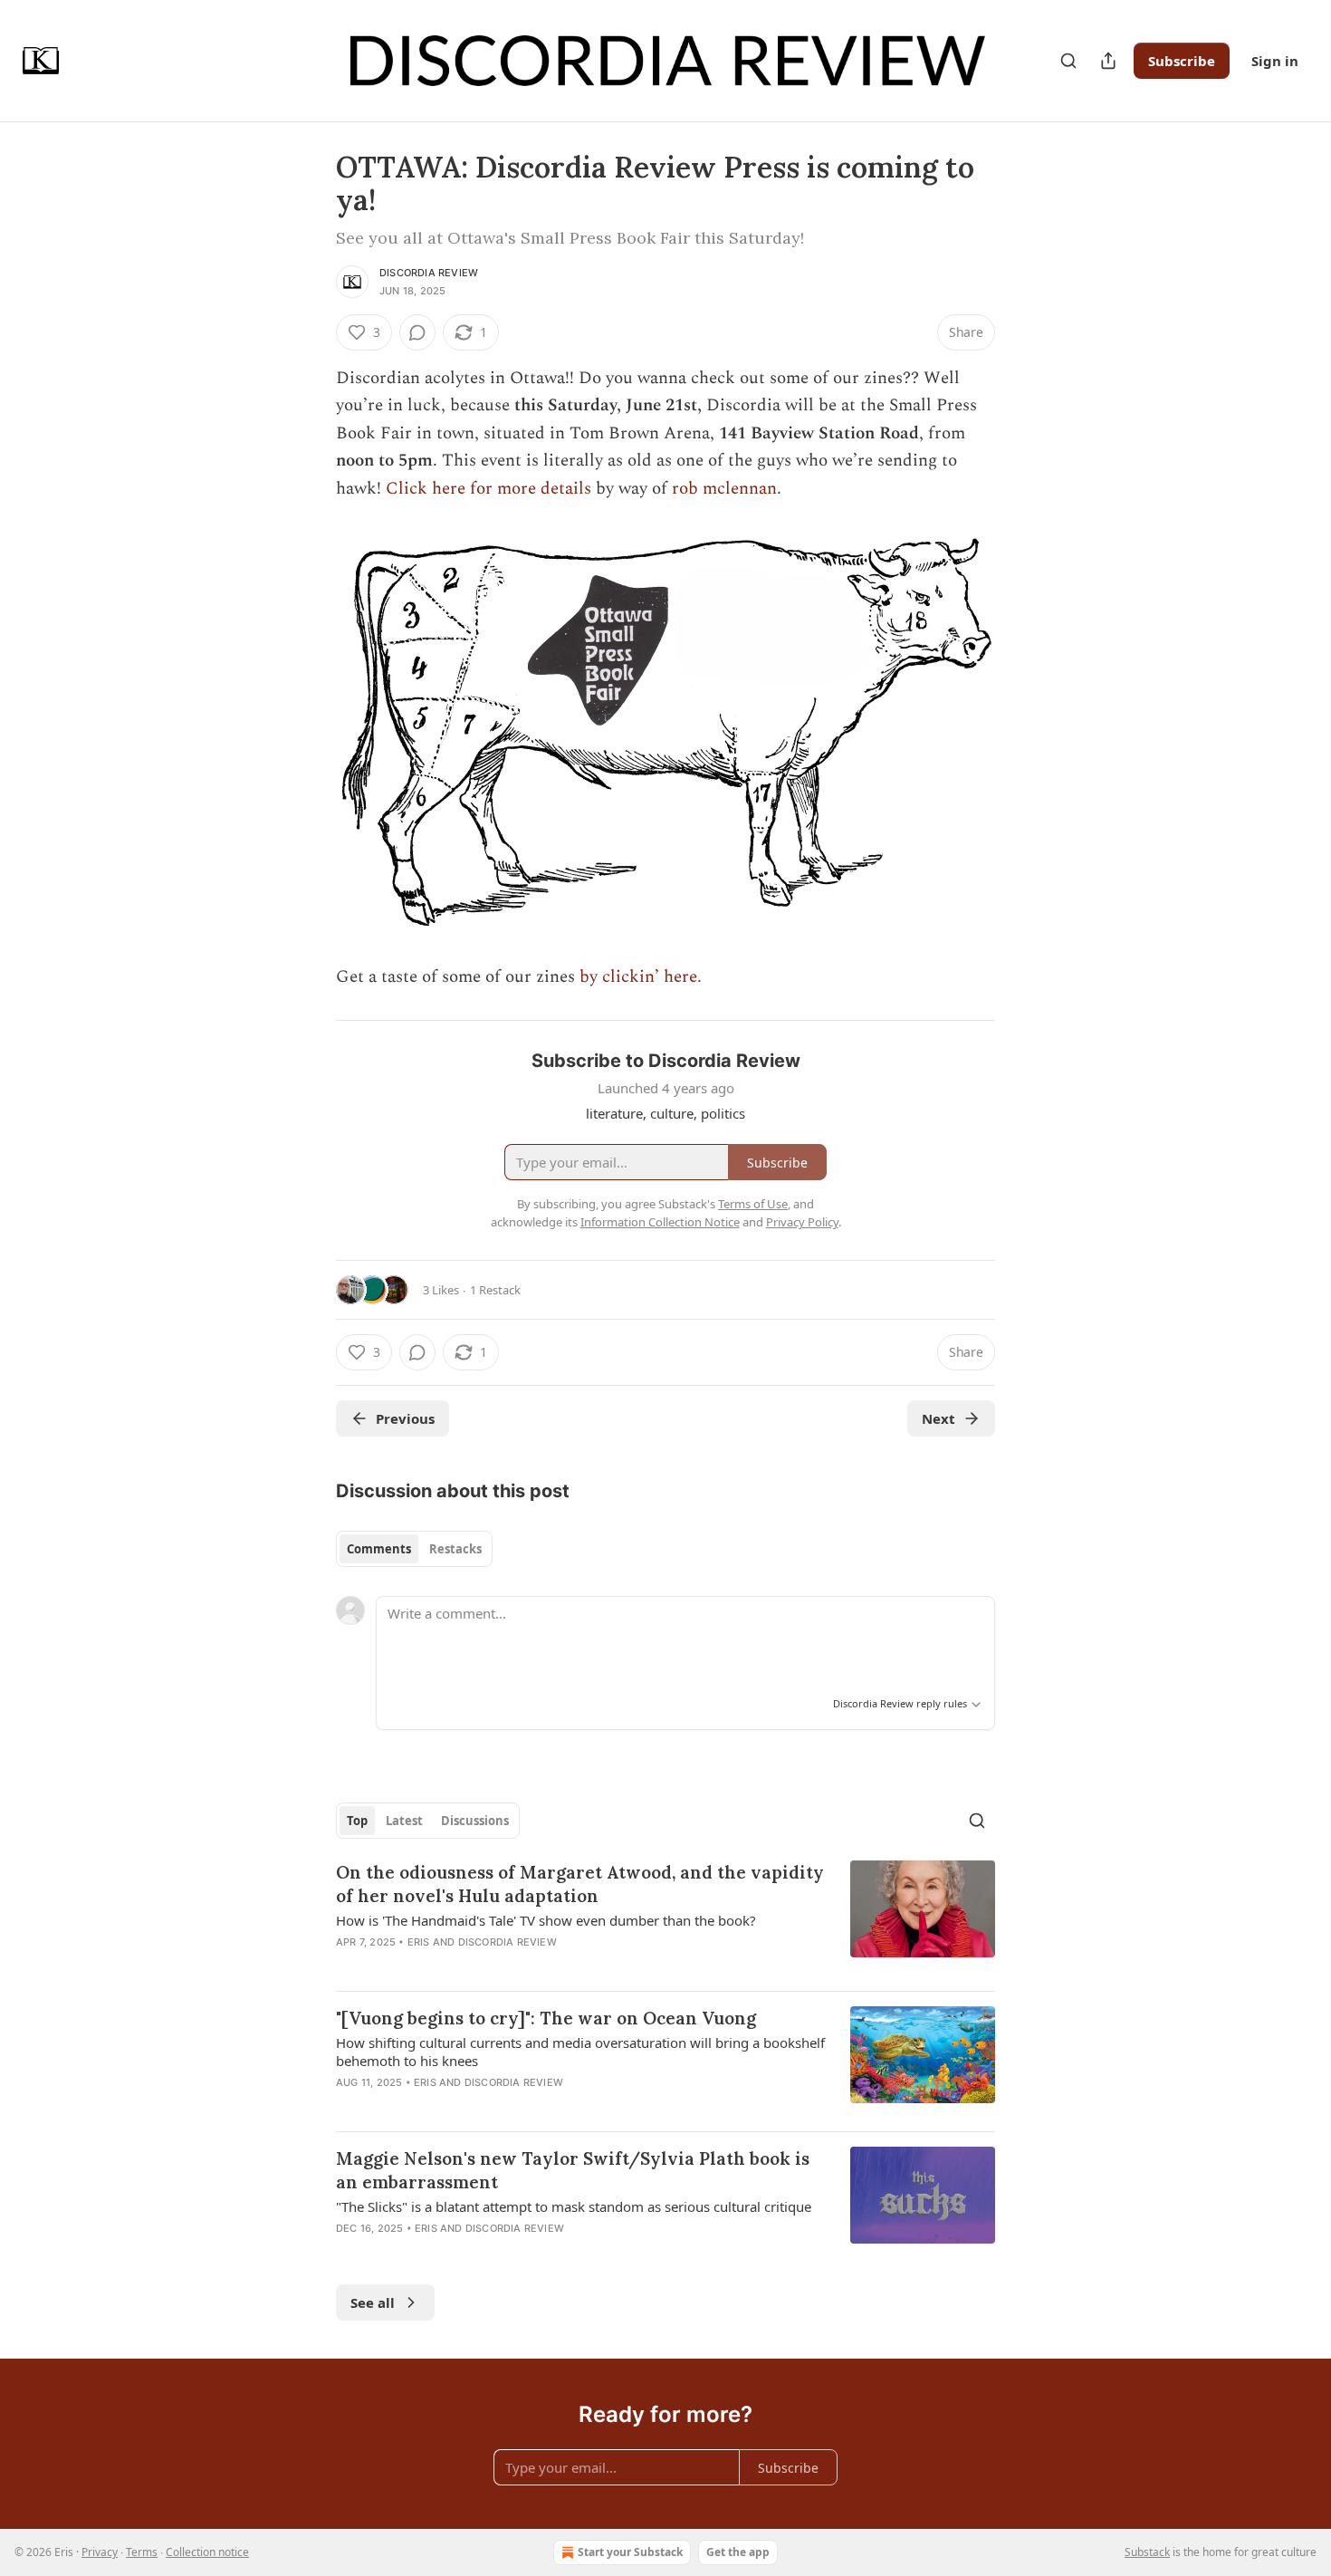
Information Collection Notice (660, 1222)
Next (938, 1418)
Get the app (738, 2552)
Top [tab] (357, 1821)
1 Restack (495, 1290)
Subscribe (1182, 61)
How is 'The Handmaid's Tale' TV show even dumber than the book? (546, 1920)
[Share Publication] (1108, 61)
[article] (665, 1918)
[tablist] (414, 1549)
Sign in (1275, 61)
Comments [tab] (379, 1549)
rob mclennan (724, 489)
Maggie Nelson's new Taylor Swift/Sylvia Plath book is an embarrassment (573, 2170)
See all (373, 2302)
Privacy (100, 2552)
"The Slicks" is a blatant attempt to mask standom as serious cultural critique (574, 2206)
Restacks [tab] (455, 1549)
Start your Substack (630, 2552)
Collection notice (207, 2552)
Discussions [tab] (475, 1821)
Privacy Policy (802, 1222)
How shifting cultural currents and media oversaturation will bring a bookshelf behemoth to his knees (580, 2052)
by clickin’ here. (641, 977)
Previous (405, 1418)
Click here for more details (488, 489)
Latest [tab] (404, 1821)
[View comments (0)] (417, 332)
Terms (142, 2552)
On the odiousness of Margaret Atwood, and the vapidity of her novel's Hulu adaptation (580, 1884)
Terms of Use (753, 1204)
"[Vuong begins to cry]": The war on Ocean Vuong (546, 2018)
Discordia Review (429, 273)
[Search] (1068, 61)
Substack (1147, 2552)
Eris (419, 1942)
